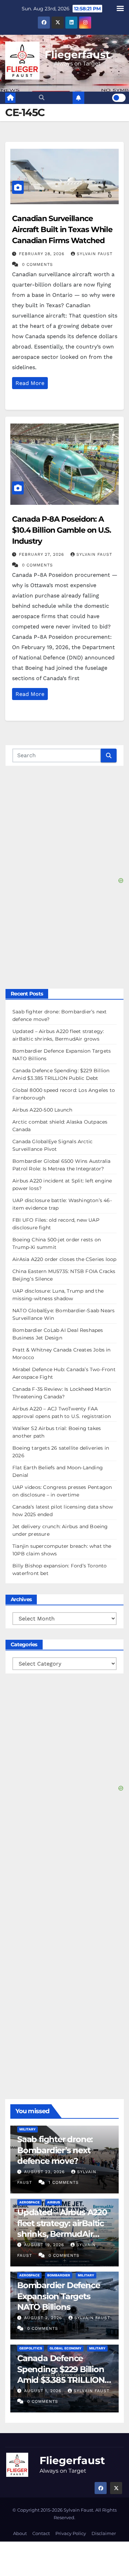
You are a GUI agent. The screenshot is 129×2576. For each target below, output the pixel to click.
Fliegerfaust (77, 55)
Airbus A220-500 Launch (42, 1110)
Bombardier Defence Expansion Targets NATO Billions (58, 2296)
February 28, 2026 (42, 254)
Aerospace (29, 2202)
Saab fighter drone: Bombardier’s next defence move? (55, 2150)
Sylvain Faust (95, 254)
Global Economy (66, 2348)
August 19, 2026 (45, 2245)
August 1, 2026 (44, 2391)
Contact (41, 2533)
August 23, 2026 (45, 2172)
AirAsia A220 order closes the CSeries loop (64, 1259)
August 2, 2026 (44, 2318)
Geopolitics (31, 2348)
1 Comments (64, 2182)
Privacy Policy (71, 2533)
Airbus (53, 2202)
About (20, 2533)
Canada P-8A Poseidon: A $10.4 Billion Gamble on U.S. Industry (62, 530)
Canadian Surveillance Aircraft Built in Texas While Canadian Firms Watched (62, 230)
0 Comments (37, 264)
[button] (42, 98)
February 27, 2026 (42, 554)
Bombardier (59, 2275)
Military (28, 2129)
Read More (30, 383)
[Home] (10, 98)
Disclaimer (104, 2533)
